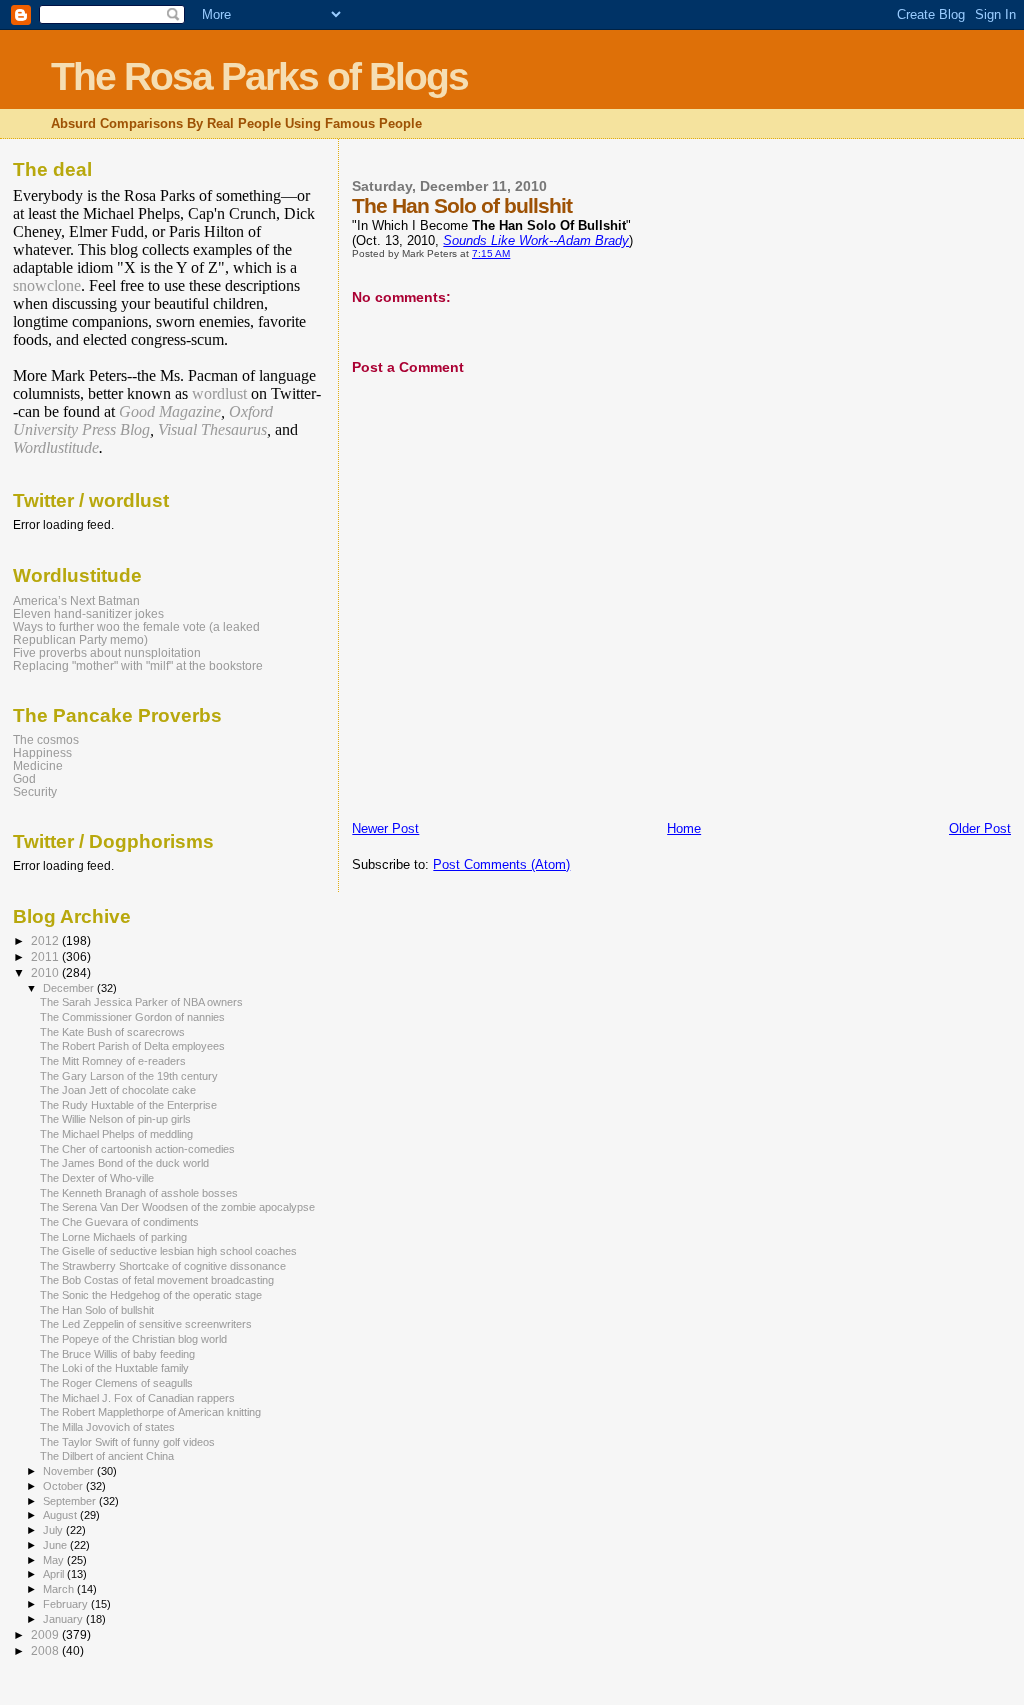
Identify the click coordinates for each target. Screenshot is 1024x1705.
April (55, 1574)
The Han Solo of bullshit (97, 1310)
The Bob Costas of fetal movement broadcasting (157, 1280)
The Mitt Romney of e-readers (113, 1061)
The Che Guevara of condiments (119, 1222)
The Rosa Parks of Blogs (259, 76)
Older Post (980, 828)
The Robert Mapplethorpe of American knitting (150, 1412)
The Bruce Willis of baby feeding (117, 1354)
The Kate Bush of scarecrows (112, 1032)
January (64, 1619)
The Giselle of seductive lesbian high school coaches (168, 1251)
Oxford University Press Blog (143, 420)
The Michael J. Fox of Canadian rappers (137, 1398)
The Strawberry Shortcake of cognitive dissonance (163, 1266)
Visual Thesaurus (212, 429)
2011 (46, 956)
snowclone (47, 285)
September (71, 1501)
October (64, 1486)
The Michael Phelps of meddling (116, 1134)
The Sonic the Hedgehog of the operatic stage (151, 1295)
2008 (46, 1650)
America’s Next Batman (76, 600)
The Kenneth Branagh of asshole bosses (139, 1193)
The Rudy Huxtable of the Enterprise (128, 1105)
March (60, 1589)
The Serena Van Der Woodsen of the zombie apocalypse (177, 1207)
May (55, 1560)
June (56, 1545)
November (70, 1471)
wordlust (219, 393)
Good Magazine (170, 411)
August (61, 1515)
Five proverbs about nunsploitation (107, 652)
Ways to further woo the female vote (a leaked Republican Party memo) (136, 633)
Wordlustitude (56, 447)
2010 (46, 972)
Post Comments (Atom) (501, 864)
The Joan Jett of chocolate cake (118, 1090)
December (70, 988)
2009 (46, 1634)
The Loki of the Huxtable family (114, 1368)
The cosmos (46, 739)
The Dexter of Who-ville (97, 1178)
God (24, 778)
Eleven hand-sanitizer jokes (88, 613)
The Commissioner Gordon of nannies (132, 1017)
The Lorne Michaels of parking (113, 1237)
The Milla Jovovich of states (107, 1427)
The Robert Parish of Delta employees (132, 1046)
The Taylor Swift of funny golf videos (127, 1442)
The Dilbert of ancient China (107, 1456)
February (67, 1604)
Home (684, 828)
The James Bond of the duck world (124, 1163)
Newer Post (385, 828)
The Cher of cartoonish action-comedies (137, 1149)
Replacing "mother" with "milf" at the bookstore (138, 665)
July (54, 1530)
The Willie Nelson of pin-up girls (115, 1119)
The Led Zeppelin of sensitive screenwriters (146, 1324)
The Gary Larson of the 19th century (129, 1076)
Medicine (38, 765)
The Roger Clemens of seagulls (116, 1383)
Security (35, 791)
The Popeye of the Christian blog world (133, 1339)
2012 (46, 940)
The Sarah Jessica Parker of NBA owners (141, 1002)
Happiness (42, 752)
